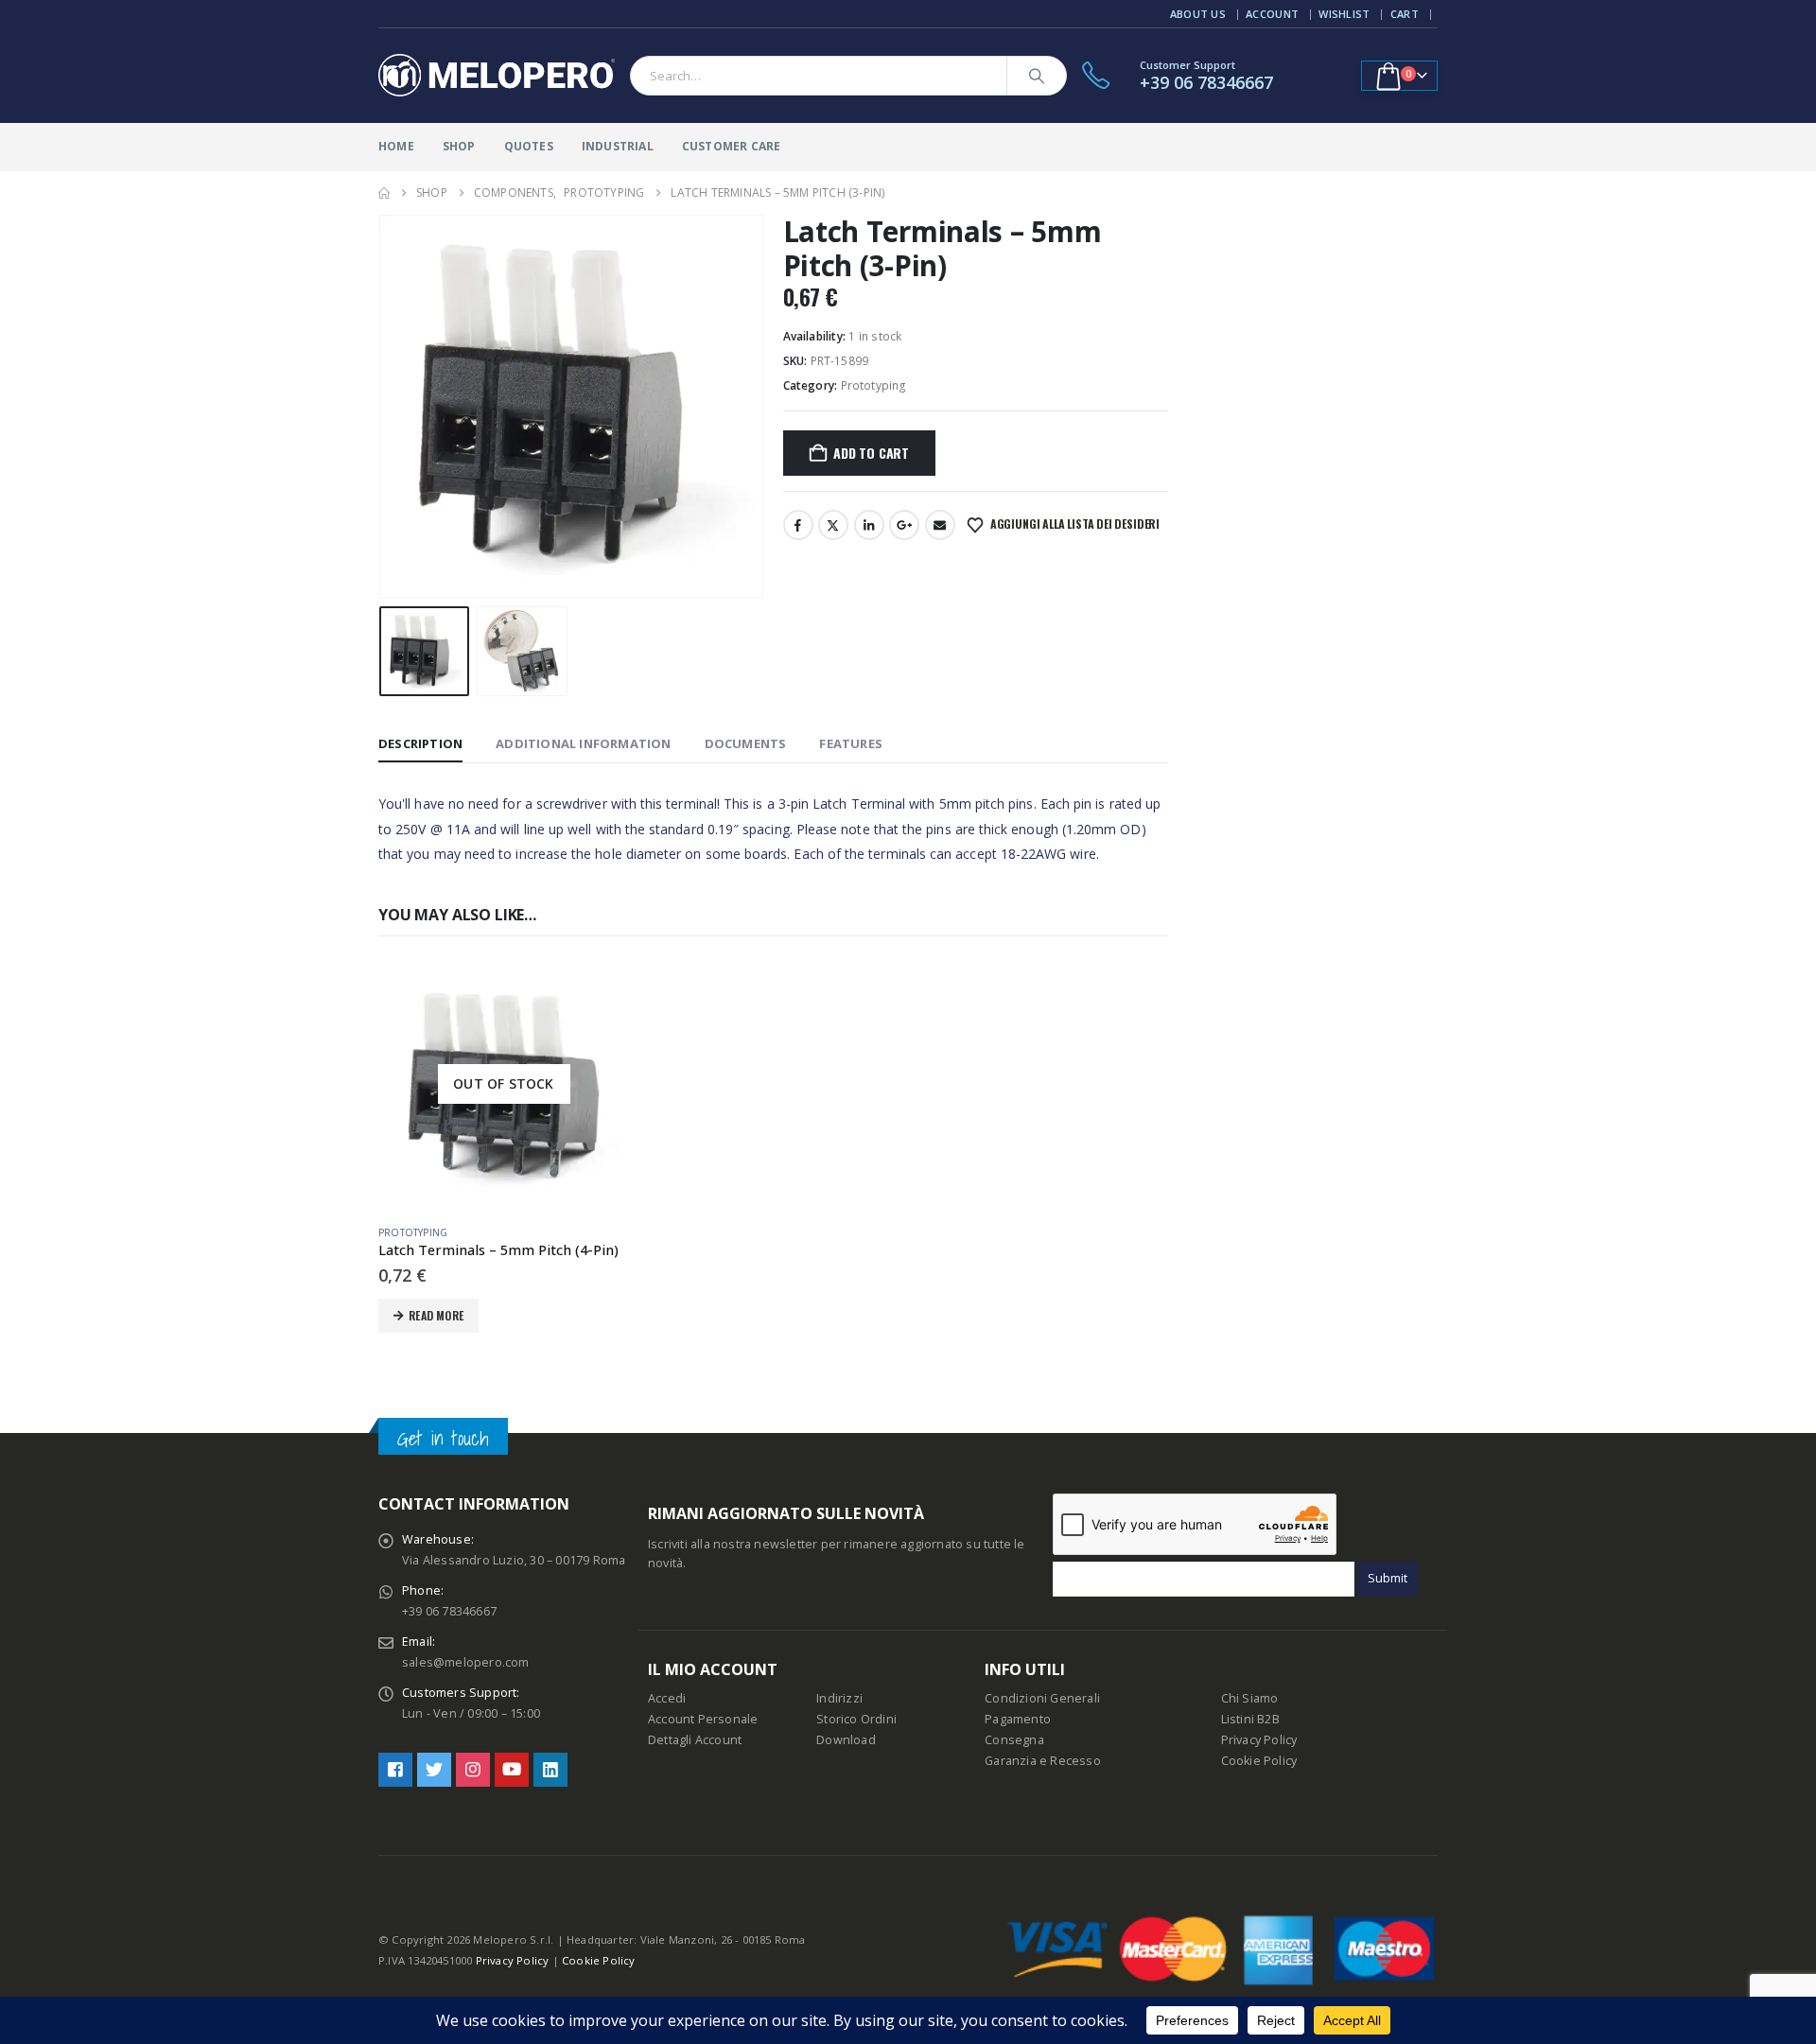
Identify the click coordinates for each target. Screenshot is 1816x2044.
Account (1272, 14)
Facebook (798, 525)
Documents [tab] (746, 743)
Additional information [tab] (583, 743)
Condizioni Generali (1042, 1698)
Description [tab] (420, 743)
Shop (459, 146)
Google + (904, 525)
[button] (383, 407)
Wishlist (1344, 14)
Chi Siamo (1250, 1698)
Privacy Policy (1259, 1740)
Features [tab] (851, 743)
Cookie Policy (1259, 1761)
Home (396, 146)
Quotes (529, 146)
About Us (1198, 14)
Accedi (667, 1698)
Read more (436, 1315)
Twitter (833, 525)
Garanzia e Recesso (1043, 1761)
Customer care (732, 146)
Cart (1405, 14)
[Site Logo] (497, 76)
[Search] (1037, 76)
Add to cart (871, 453)
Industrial (618, 146)
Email (940, 525)
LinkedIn (869, 525)
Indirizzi (839, 1698)
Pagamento (1018, 1719)
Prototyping (874, 385)
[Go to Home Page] (384, 193)
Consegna (1014, 1740)
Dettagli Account (695, 1740)
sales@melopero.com (466, 1662)
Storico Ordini (856, 1719)
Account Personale (703, 1719)
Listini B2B (1250, 1719)
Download (846, 1740)
